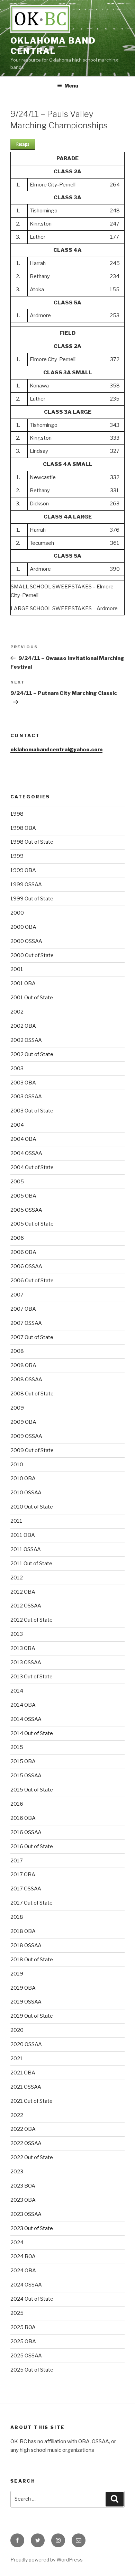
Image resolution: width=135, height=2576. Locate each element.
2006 (17, 1238)
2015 (17, 1747)
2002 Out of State (32, 1054)
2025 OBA (23, 2341)
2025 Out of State (32, 2370)
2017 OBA (23, 1874)
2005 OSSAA (26, 1210)
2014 (17, 1691)
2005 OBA (23, 1196)
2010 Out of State (32, 1507)
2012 (17, 1578)
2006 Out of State (32, 1281)
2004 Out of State (32, 1167)
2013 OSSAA (26, 1662)
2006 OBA (23, 1252)
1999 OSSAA (26, 884)
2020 (17, 2030)
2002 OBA (23, 1026)
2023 (17, 2172)
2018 (17, 1917)
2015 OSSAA (26, 1776)
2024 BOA (23, 2256)
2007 (17, 1295)
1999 (17, 856)
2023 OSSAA (26, 2214)
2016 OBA (23, 1818)
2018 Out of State (32, 1960)
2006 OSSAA (26, 1266)
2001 (17, 969)
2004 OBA (23, 1139)
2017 (17, 1861)
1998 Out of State (32, 842)
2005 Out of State (32, 1224)
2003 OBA (23, 1083)
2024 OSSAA (26, 2285)
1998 (17, 814)
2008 (17, 1351)
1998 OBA (23, 828)
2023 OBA (23, 2200)
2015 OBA (23, 1761)
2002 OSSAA (26, 1040)
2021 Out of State (31, 2101)
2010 (17, 1465)
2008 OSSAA (26, 1379)
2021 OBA (23, 2073)
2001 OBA (23, 983)
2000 (17, 913)
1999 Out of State (32, 899)
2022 (17, 2115)
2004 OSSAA (26, 1153)
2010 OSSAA (26, 1493)
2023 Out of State (32, 2228)
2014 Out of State (32, 1733)
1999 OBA (23, 870)
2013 (17, 1634)
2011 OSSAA (26, 1549)
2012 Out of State (31, 1620)
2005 (17, 1182)
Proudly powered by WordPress (47, 2560)
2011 (16, 1521)
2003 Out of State (32, 1111)
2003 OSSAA (26, 1097)
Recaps (23, 144)
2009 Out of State (32, 1450)
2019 (17, 1974)
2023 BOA (23, 2186)
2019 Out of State (32, 2016)
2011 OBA (23, 1535)
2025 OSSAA (26, 2356)
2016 (17, 1804)
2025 (17, 2313)
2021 (17, 2059)
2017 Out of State (31, 1903)
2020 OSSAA (26, 2044)
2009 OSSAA (26, 1436)
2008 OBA (23, 1365)
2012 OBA (23, 1592)
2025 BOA (23, 2327)
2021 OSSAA (26, 2087)
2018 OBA (23, 1931)
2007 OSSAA (26, 1323)
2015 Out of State (32, 1790)
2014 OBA (23, 1705)
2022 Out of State (32, 2157)
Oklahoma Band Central (53, 46)
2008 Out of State (32, 1394)
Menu (71, 86)
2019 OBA (23, 1988)
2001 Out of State (32, 998)
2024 (17, 2243)
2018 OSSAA (26, 1945)
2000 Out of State (32, 955)
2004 (17, 1125)
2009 (17, 1408)
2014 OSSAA (26, 1719)
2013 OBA (23, 1648)
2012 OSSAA (26, 1606)
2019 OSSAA (26, 2002)
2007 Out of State (32, 1337)
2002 (17, 1012)
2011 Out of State (31, 1564)
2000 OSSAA (26, 941)
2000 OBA (23, 927)
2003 (17, 1069)
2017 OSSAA (26, 1889)
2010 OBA (23, 1478)
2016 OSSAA (26, 1832)
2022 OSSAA (26, 2143)
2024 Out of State (32, 2299)
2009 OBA (23, 1422)
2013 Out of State (31, 1677)
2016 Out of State (32, 1846)
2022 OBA (23, 2129)
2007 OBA (23, 1309)
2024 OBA (23, 2271)
